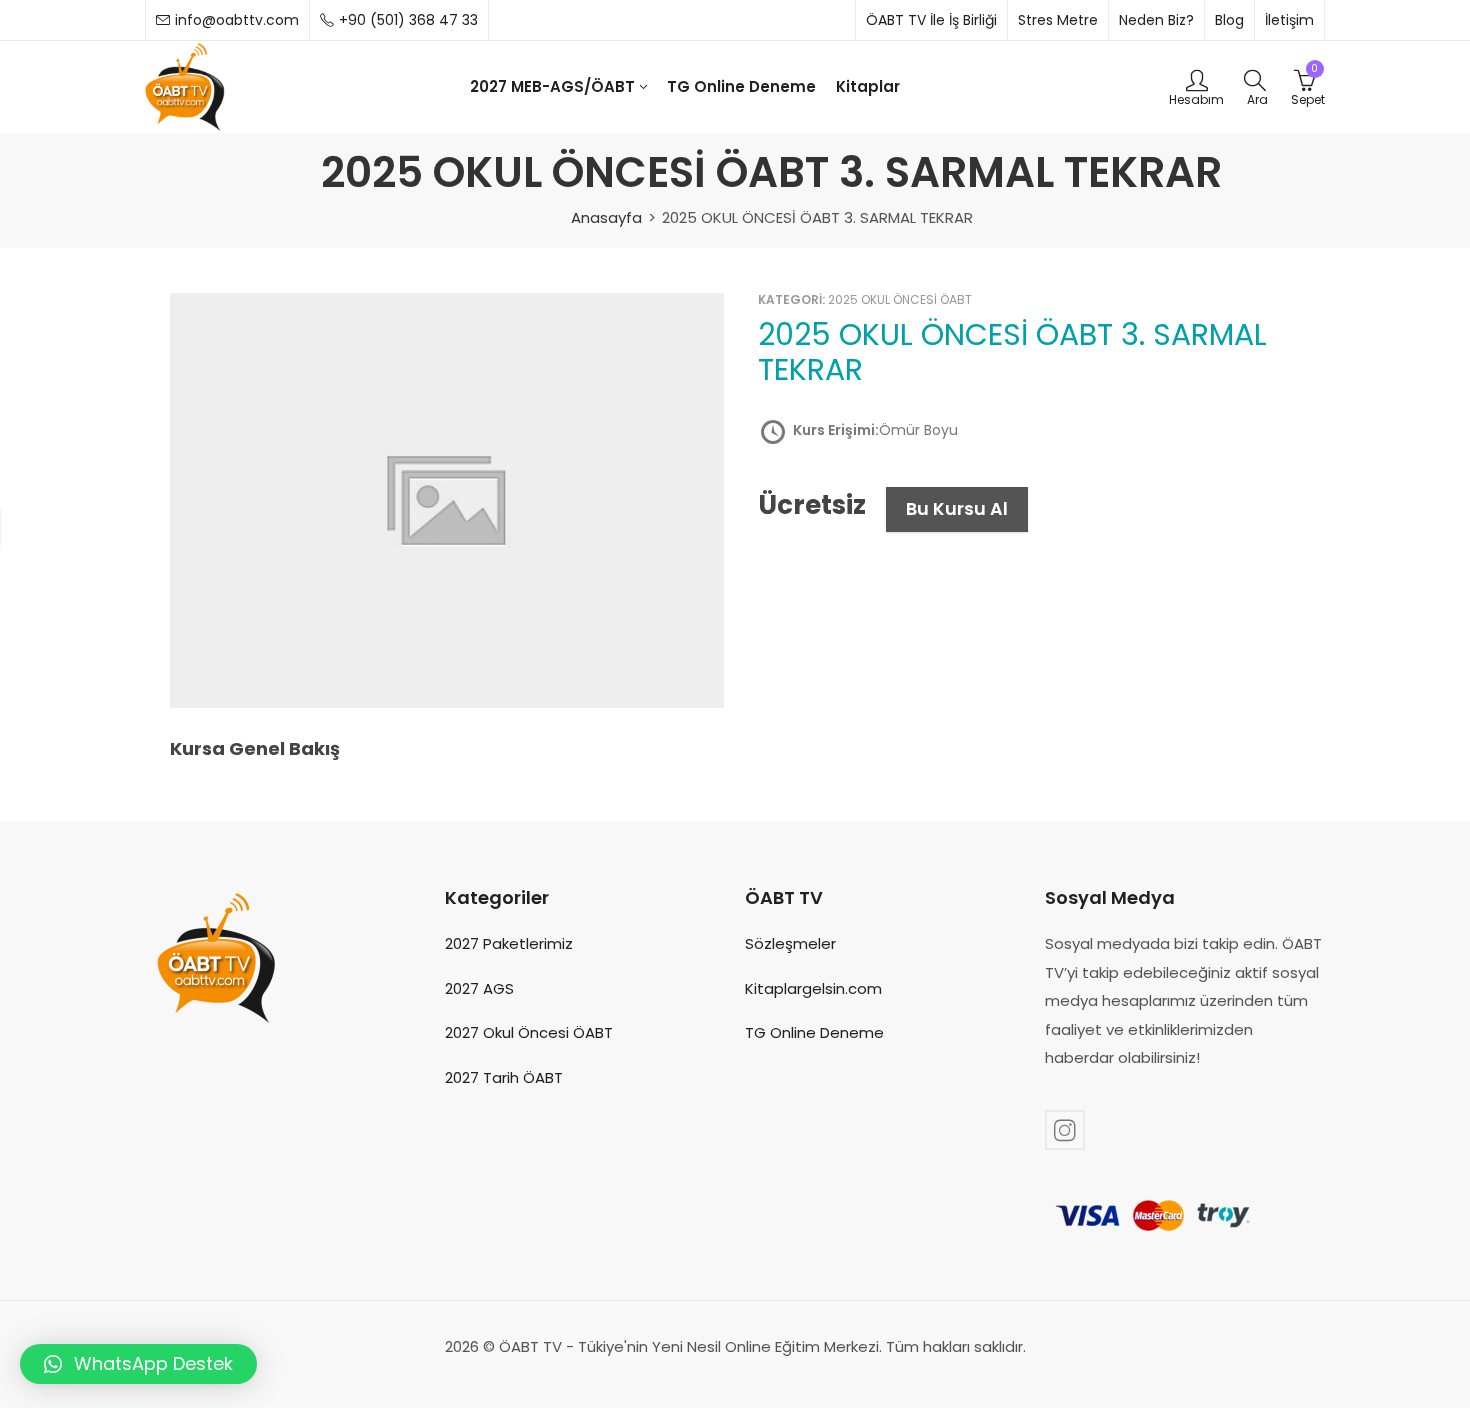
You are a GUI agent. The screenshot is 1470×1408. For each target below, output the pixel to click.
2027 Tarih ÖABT (504, 1077)
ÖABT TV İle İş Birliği (931, 20)
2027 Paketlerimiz (509, 943)
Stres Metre (1058, 20)
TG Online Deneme (814, 1032)
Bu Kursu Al (957, 509)
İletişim (1289, 20)
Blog (1229, 20)
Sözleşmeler (790, 943)
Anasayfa (606, 217)
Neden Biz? (1156, 20)
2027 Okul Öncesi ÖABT (529, 1032)
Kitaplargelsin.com (813, 988)
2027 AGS (479, 988)
